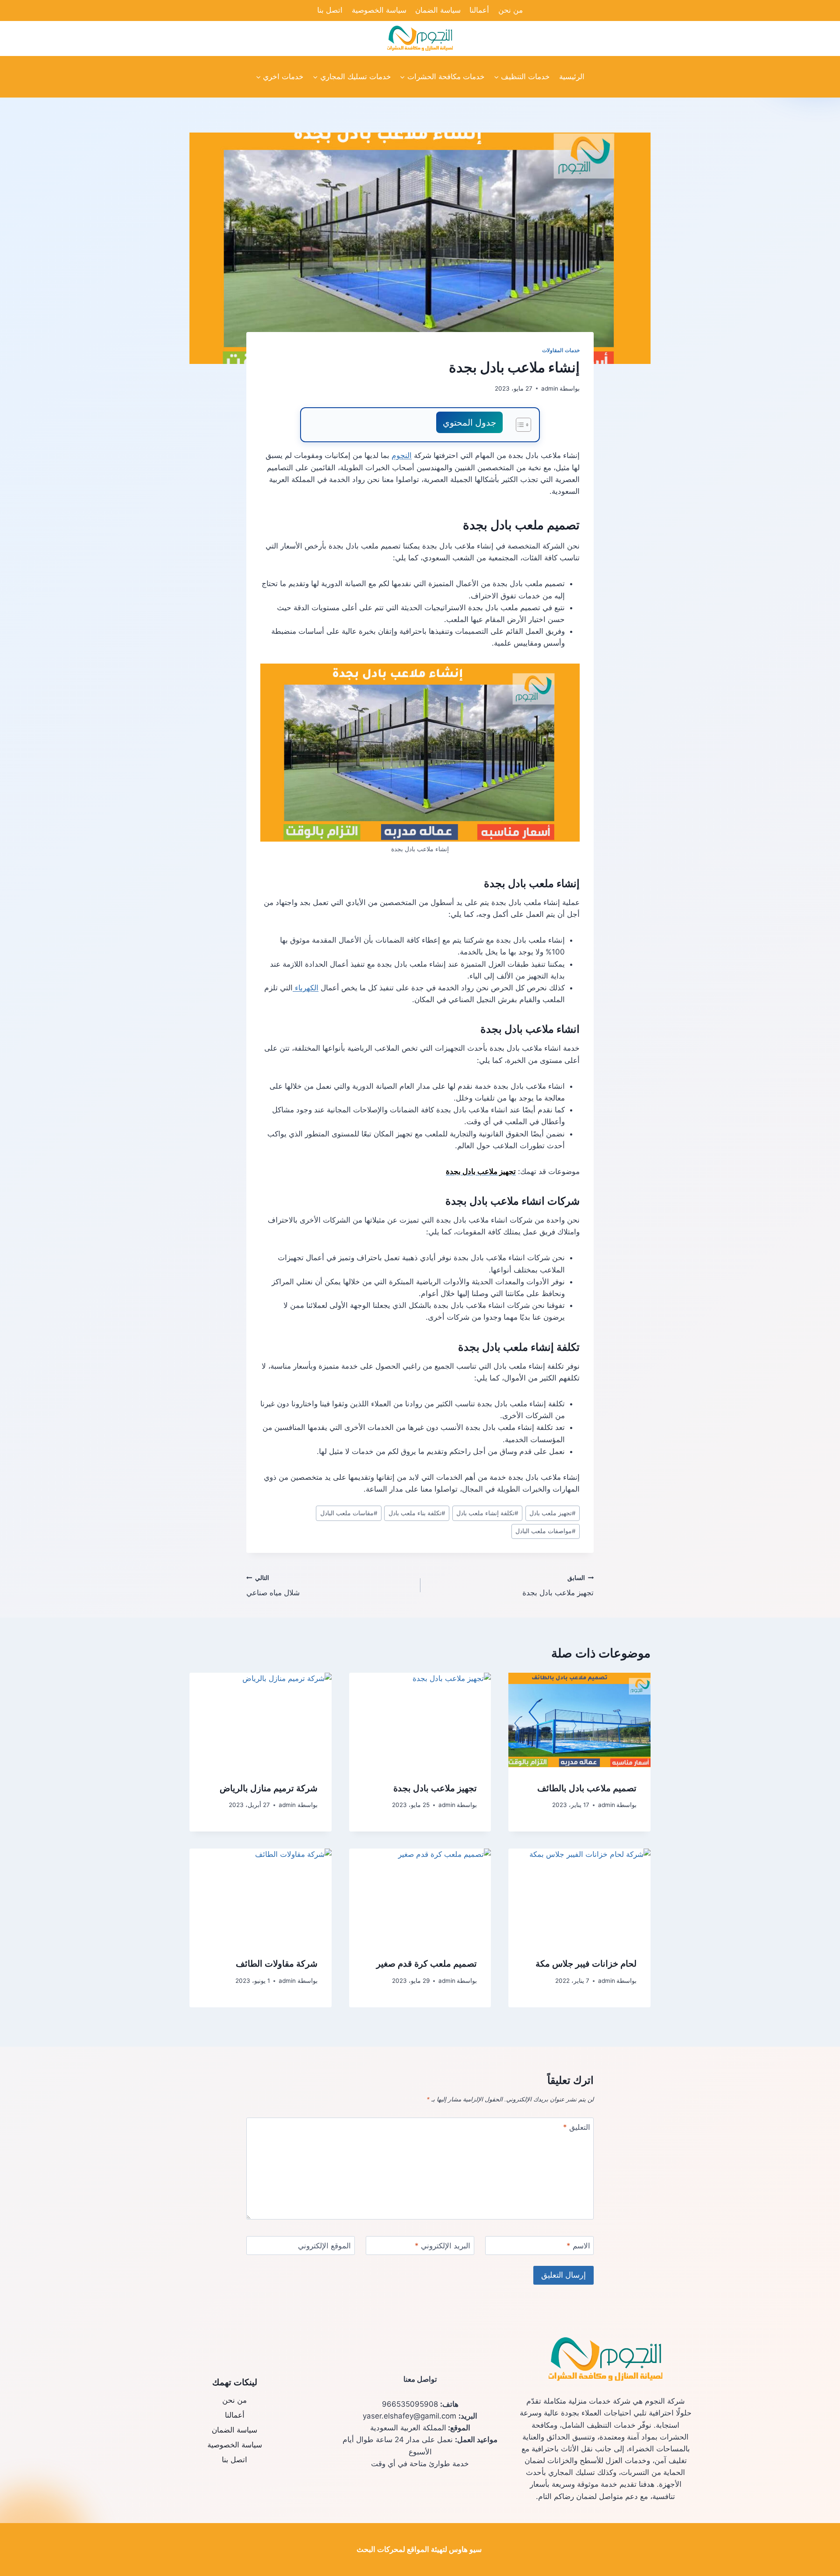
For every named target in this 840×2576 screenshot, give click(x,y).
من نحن (511, 10)
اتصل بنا (330, 10)
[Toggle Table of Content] (519, 425)
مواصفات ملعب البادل (546, 1531)
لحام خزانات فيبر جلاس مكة (586, 1964)
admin (550, 388)
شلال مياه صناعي (273, 1586)
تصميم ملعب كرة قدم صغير (427, 1964)
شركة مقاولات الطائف (277, 1964)
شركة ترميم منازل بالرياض (269, 1788)
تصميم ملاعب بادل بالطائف (587, 1788)
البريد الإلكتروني (443, 2246)
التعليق (577, 2127)
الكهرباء (306, 988)
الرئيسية (572, 77)
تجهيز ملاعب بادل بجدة (558, 1586)
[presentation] (579, 1720)
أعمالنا (479, 10)
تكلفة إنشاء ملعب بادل (487, 1513)
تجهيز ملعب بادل (553, 1513)
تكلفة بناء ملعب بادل (417, 1513)
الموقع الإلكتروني (324, 2246)
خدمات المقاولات (561, 350)
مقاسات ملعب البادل (349, 1513)
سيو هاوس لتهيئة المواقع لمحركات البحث (419, 2549)
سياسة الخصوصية (379, 10)
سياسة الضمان (438, 10)
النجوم (402, 455)
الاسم (578, 2246)
